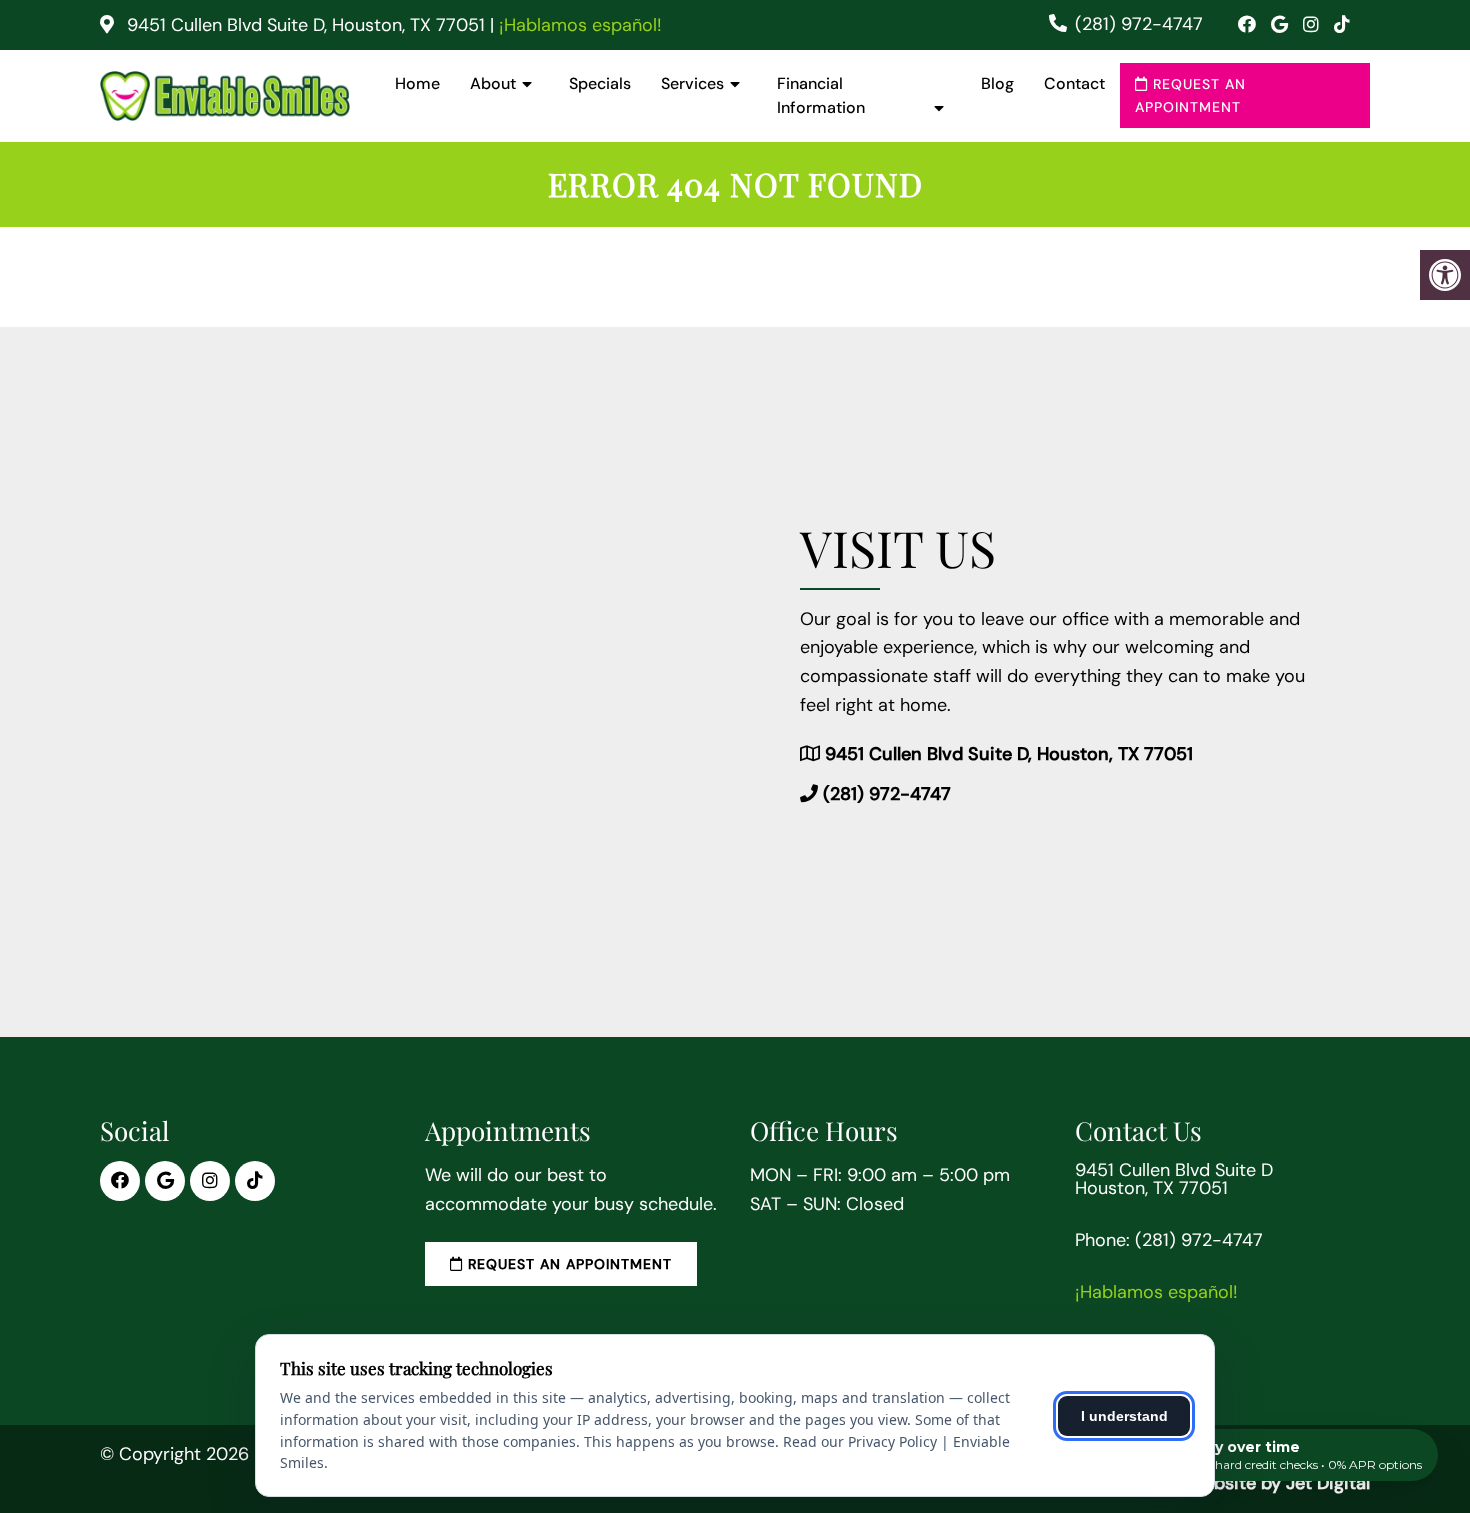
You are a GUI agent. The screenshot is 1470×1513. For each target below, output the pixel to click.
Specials (600, 83)
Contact (1074, 83)
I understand (1124, 1416)
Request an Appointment (1190, 95)
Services (692, 83)
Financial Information (821, 95)
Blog (997, 83)
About (493, 83)
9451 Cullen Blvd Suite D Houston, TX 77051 (1174, 1179)
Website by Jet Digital (1278, 1483)
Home (417, 83)
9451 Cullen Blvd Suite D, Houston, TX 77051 (306, 25)
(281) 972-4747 (1139, 24)
